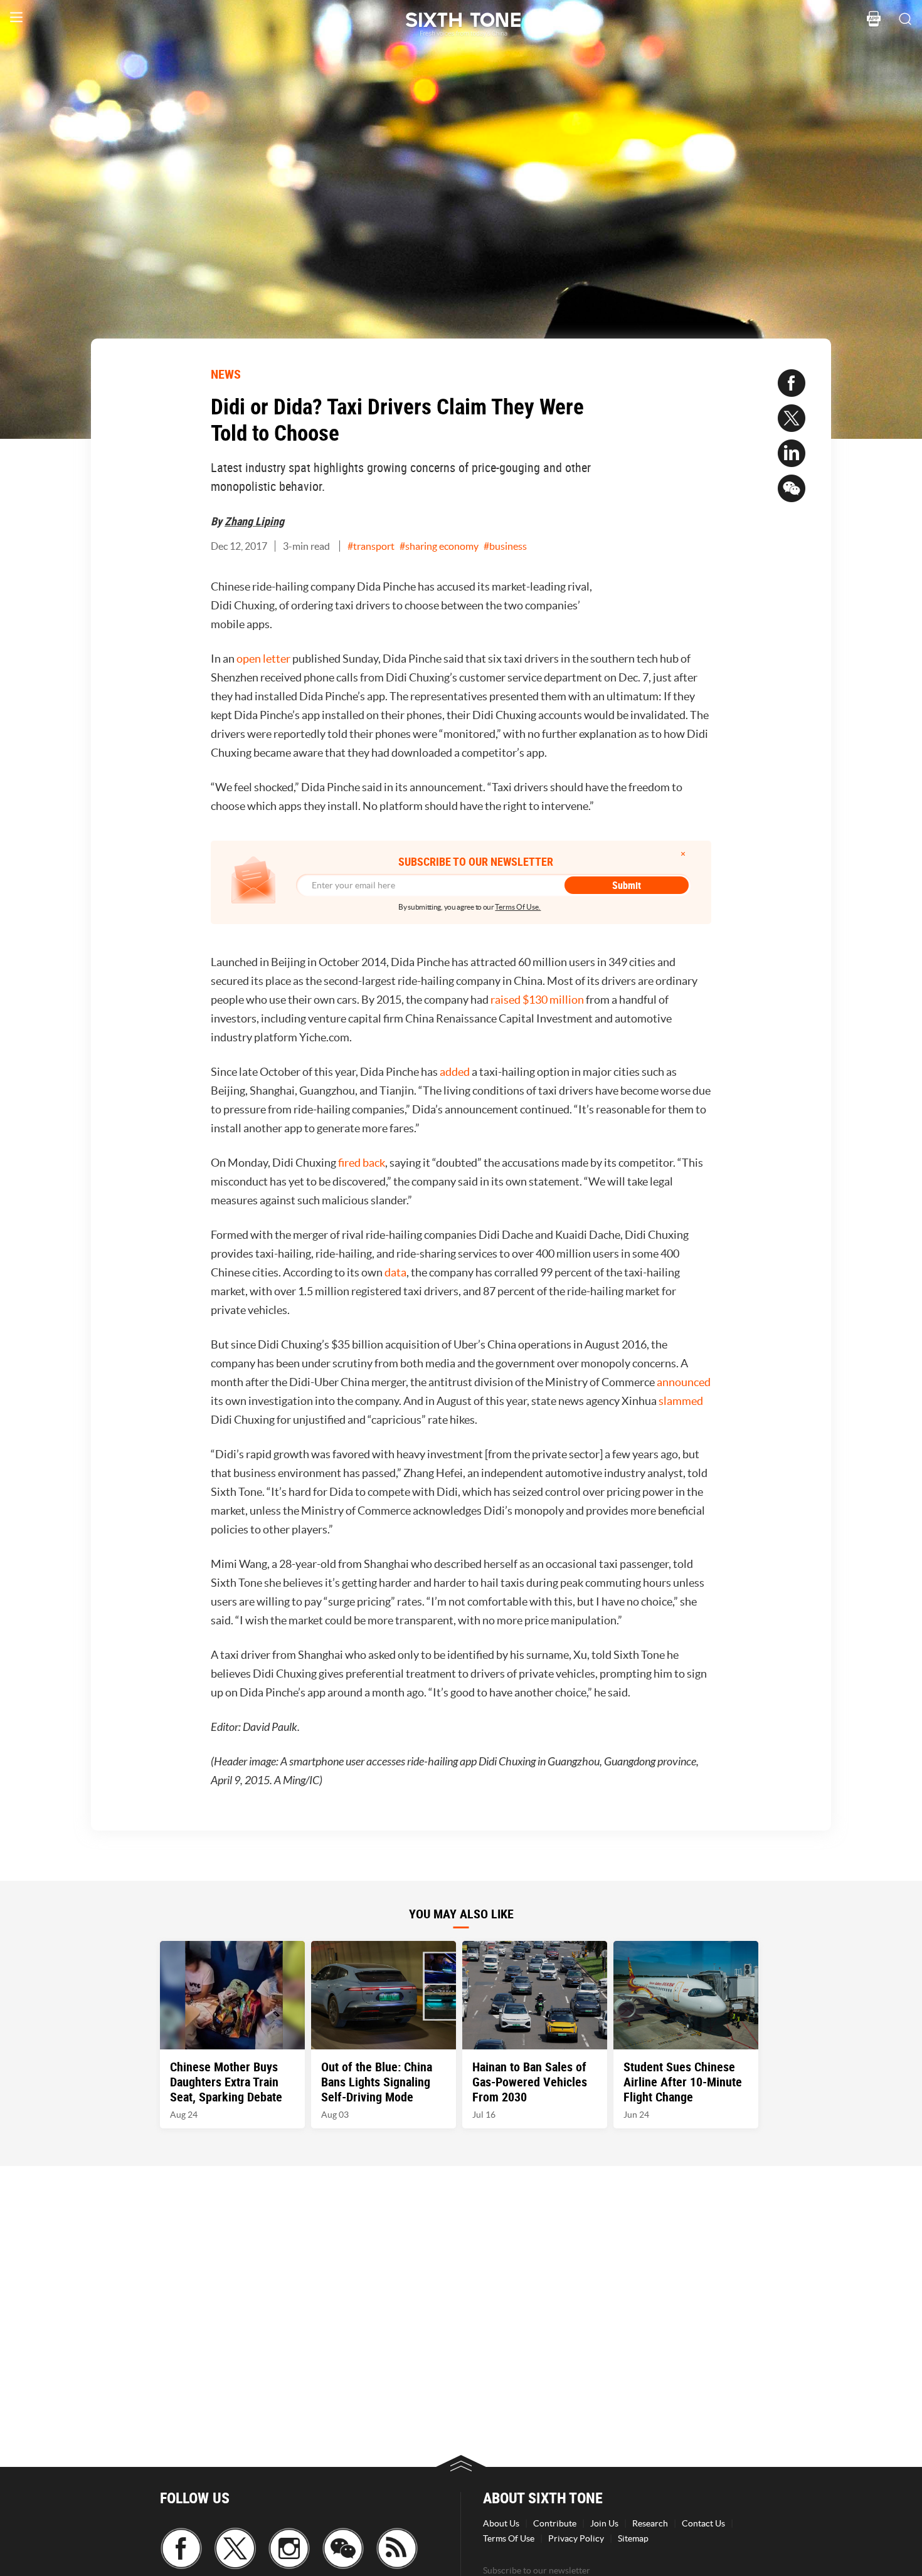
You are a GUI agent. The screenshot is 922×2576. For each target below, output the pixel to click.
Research (650, 2523)
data (395, 1272)
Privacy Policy (576, 2538)
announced (684, 1382)
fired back (362, 1163)
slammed (681, 1401)
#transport (371, 546)
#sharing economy (439, 546)
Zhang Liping (254, 521)
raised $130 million (537, 1000)
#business (505, 546)
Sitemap (633, 2538)
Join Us (604, 2523)
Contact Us (703, 2523)
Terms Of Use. (518, 907)
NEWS (226, 374)
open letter (263, 659)
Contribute (555, 2523)
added (455, 1072)
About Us (501, 2523)
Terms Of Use (509, 2538)
